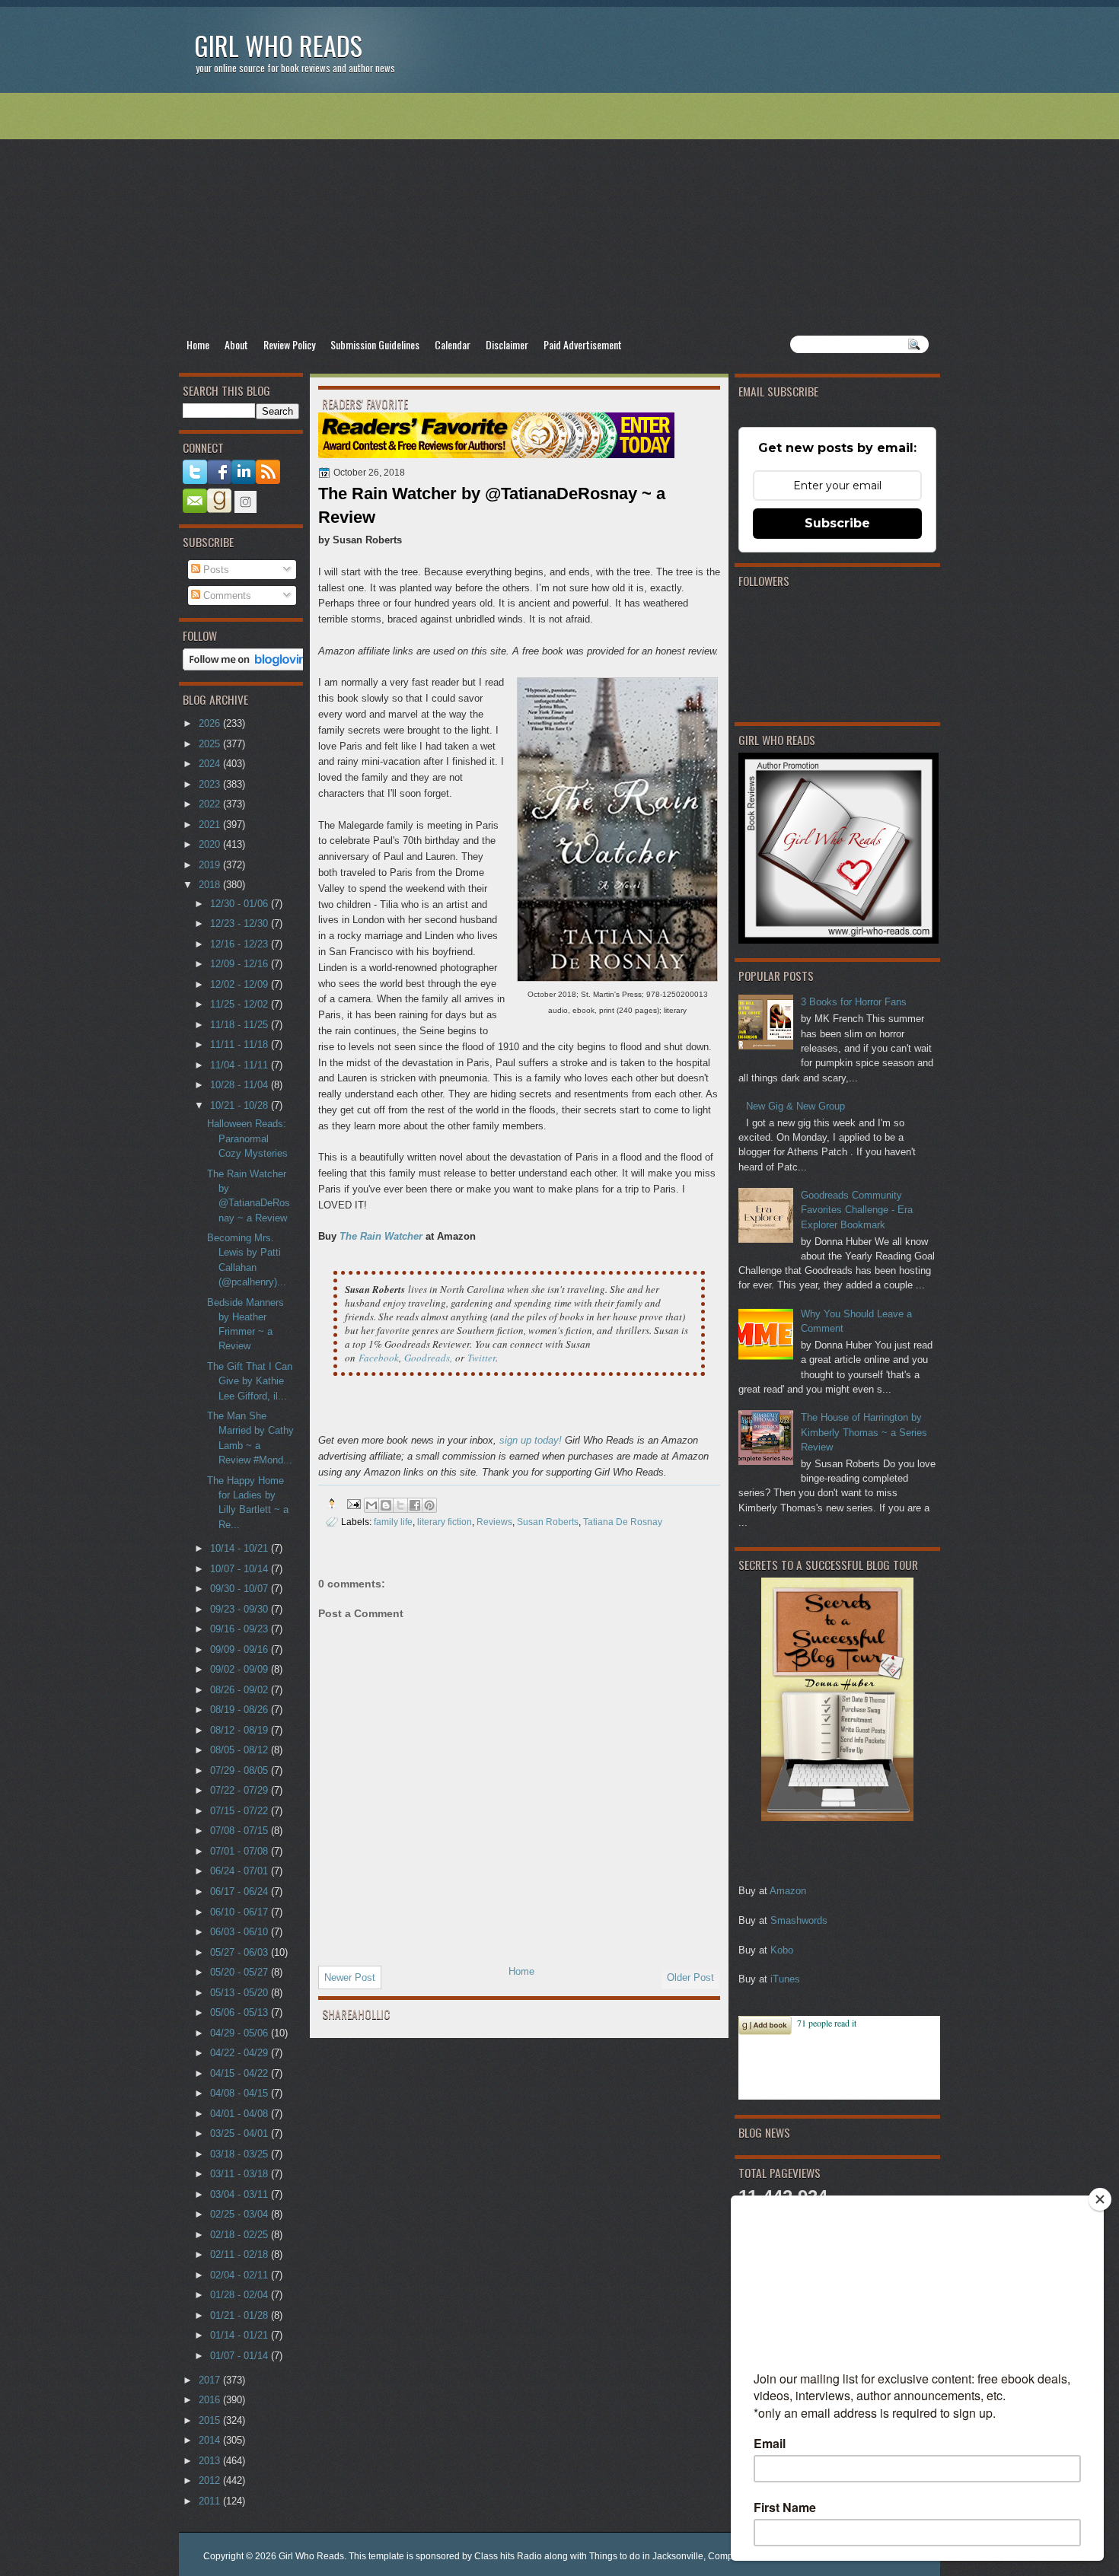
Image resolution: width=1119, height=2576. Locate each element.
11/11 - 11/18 (241, 1044)
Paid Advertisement (583, 344)
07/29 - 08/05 (241, 1770)
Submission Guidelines (375, 344)
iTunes (785, 1979)
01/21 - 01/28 (241, 2315)
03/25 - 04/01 (241, 2133)
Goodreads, (428, 1358)
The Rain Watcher (381, 1236)
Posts (215, 570)
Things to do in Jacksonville (646, 2556)
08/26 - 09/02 (241, 1690)
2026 (211, 723)
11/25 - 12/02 (241, 1004)
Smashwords (799, 1920)
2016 (211, 2400)
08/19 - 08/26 (241, 1710)
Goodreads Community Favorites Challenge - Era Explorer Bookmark (857, 1210)
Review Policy (289, 344)
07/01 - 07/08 (241, 1851)
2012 (211, 2480)
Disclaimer (507, 344)
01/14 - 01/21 (241, 2335)
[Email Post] (353, 1503)
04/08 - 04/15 (241, 2093)
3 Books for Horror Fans (854, 1002)
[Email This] (371, 1505)
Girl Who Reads (278, 45)
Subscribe (837, 523)
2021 (211, 825)
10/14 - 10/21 (241, 1548)
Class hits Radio (508, 2556)
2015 (211, 2420)
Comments (226, 595)
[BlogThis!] (386, 1505)
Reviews (494, 1522)
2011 (211, 2501)
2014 (211, 2440)
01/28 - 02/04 (241, 2295)
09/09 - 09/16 (241, 1649)
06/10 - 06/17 (241, 1912)
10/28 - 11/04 (241, 1085)
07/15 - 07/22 (241, 1811)
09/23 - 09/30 (241, 1609)
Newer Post (350, 1977)
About (236, 344)
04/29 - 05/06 (241, 2033)
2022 (211, 804)
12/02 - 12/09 (241, 984)
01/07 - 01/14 (241, 2356)
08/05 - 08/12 (241, 1750)
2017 (211, 2380)
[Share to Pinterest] (429, 1505)
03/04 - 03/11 (241, 2194)
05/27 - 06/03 (241, 1952)
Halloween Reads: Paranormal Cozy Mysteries (247, 1138)
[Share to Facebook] (415, 1505)
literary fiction (445, 1522)
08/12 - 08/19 (241, 1730)
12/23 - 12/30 (241, 923)
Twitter (481, 1358)
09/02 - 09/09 (241, 1669)
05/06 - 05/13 (241, 2012)
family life (393, 1522)
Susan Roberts (548, 1522)
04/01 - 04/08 (241, 2114)
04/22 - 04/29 (241, 2053)
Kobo (782, 1950)
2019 (211, 865)
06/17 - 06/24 (241, 1891)
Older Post (690, 1977)
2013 (211, 2461)
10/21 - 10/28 (241, 1105)
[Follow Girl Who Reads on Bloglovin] (249, 667)
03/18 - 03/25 (241, 2154)
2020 (211, 844)
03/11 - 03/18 (241, 2174)
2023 (211, 784)
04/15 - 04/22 (241, 2073)
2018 (211, 885)
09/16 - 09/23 (241, 1629)
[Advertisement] (559, 214)
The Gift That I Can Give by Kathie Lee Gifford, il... (250, 1381)
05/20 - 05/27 (241, 1972)
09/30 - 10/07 (241, 1589)
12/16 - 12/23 (241, 944)
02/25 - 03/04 (241, 2214)
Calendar (453, 344)
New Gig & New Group (795, 1106)
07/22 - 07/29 (241, 1790)
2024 (211, 764)
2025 (211, 744)
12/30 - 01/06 (241, 904)
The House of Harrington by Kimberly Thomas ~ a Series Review (864, 1432)
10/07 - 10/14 (241, 1569)
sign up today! (531, 1440)
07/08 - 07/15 (241, 1831)
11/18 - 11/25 (241, 1025)
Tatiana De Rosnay (623, 1522)
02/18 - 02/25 (241, 2235)
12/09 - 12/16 (241, 964)
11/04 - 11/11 (241, 1065)
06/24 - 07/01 (241, 1871)
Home (198, 344)
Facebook (379, 1358)
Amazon (788, 1891)
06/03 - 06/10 (241, 1932)
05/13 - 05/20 (241, 1993)
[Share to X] (400, 1505)
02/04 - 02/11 (241, 2275)
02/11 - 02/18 (241, 2254)
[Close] (1100, 2199)
